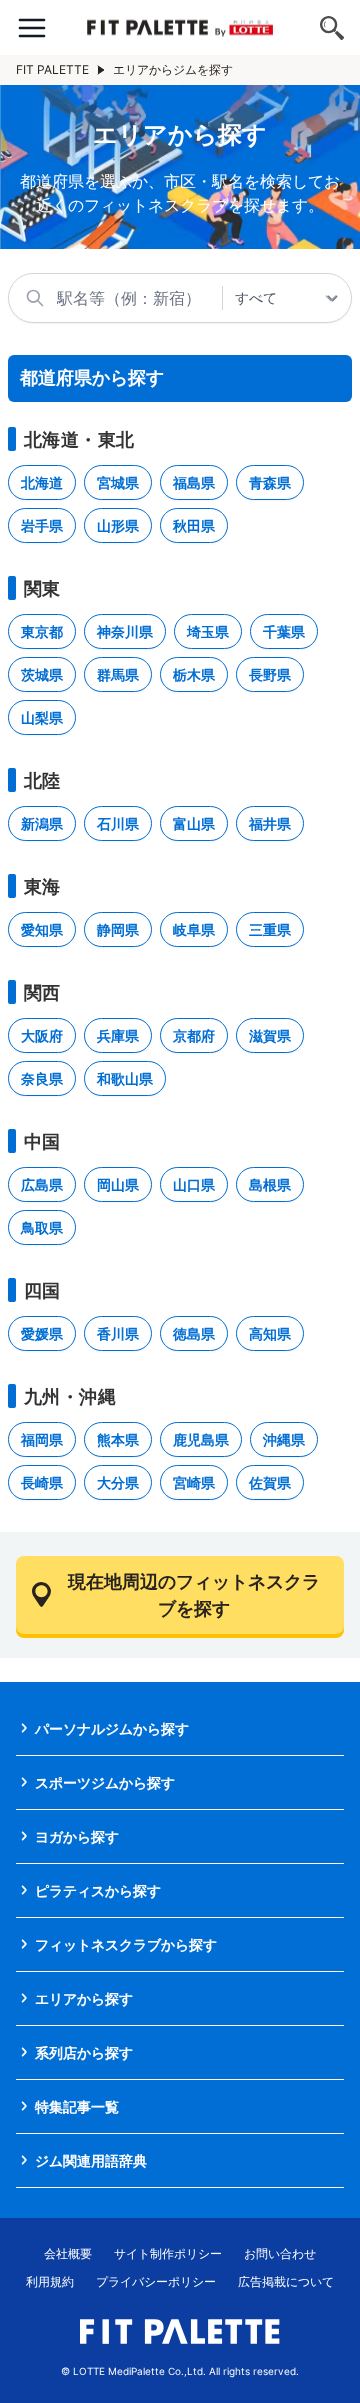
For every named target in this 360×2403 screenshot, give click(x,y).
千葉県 (284, 631)
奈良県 (42, 1078)
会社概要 (68, 2253)
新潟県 (42, 823)
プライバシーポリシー (156, 2281)
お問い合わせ (280, 2253)
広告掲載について (286, 2281)
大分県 (118, 1482)
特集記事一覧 (77, 2106)
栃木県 (194, 674)
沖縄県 (284, 1439)
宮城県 (118, 482)
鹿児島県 (201, 1439)
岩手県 (42, 525)
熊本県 (118, 1439)
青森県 (270, 482)
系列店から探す (84, 2052)
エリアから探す (84, 1998)
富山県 (194, 823)
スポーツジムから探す (105, 1782)
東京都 (42, 631)
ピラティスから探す (98, 1890)
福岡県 (42, 1439)
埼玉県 (208, 631)
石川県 (118, 823)
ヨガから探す (77, 1836)
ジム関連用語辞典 (91, 2160)
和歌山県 (125, 1078)
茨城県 (42, 674)
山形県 (118, 525)
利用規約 (50, 2281)
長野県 (270, 674)
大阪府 (42, 1035)
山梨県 (42, 717)
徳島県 (194, 1333)
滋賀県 (270, 1035)
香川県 (118, 1333)
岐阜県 (194, 929)
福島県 (194, 482)
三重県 (270, 929)
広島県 (42, 1184)
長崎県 (42, 1482)
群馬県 (118, 674)
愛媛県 (42, 1333)
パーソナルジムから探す (112, 1728)
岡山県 (118, 1184)
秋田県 (194, 525)
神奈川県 (125, 631)
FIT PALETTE (52, 69)
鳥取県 (42, 1227)
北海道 (42, 482)
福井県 (270, 823)
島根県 (270, 1184)
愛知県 (42, 929)
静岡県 (118, 929)
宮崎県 (194, 1482)
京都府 (194, 1035)
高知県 (270, 1333)
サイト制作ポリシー (168, 2253)
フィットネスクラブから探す (126, 1944)
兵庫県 (118, 1035)
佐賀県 (270, 1482)
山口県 (194, 1184)
